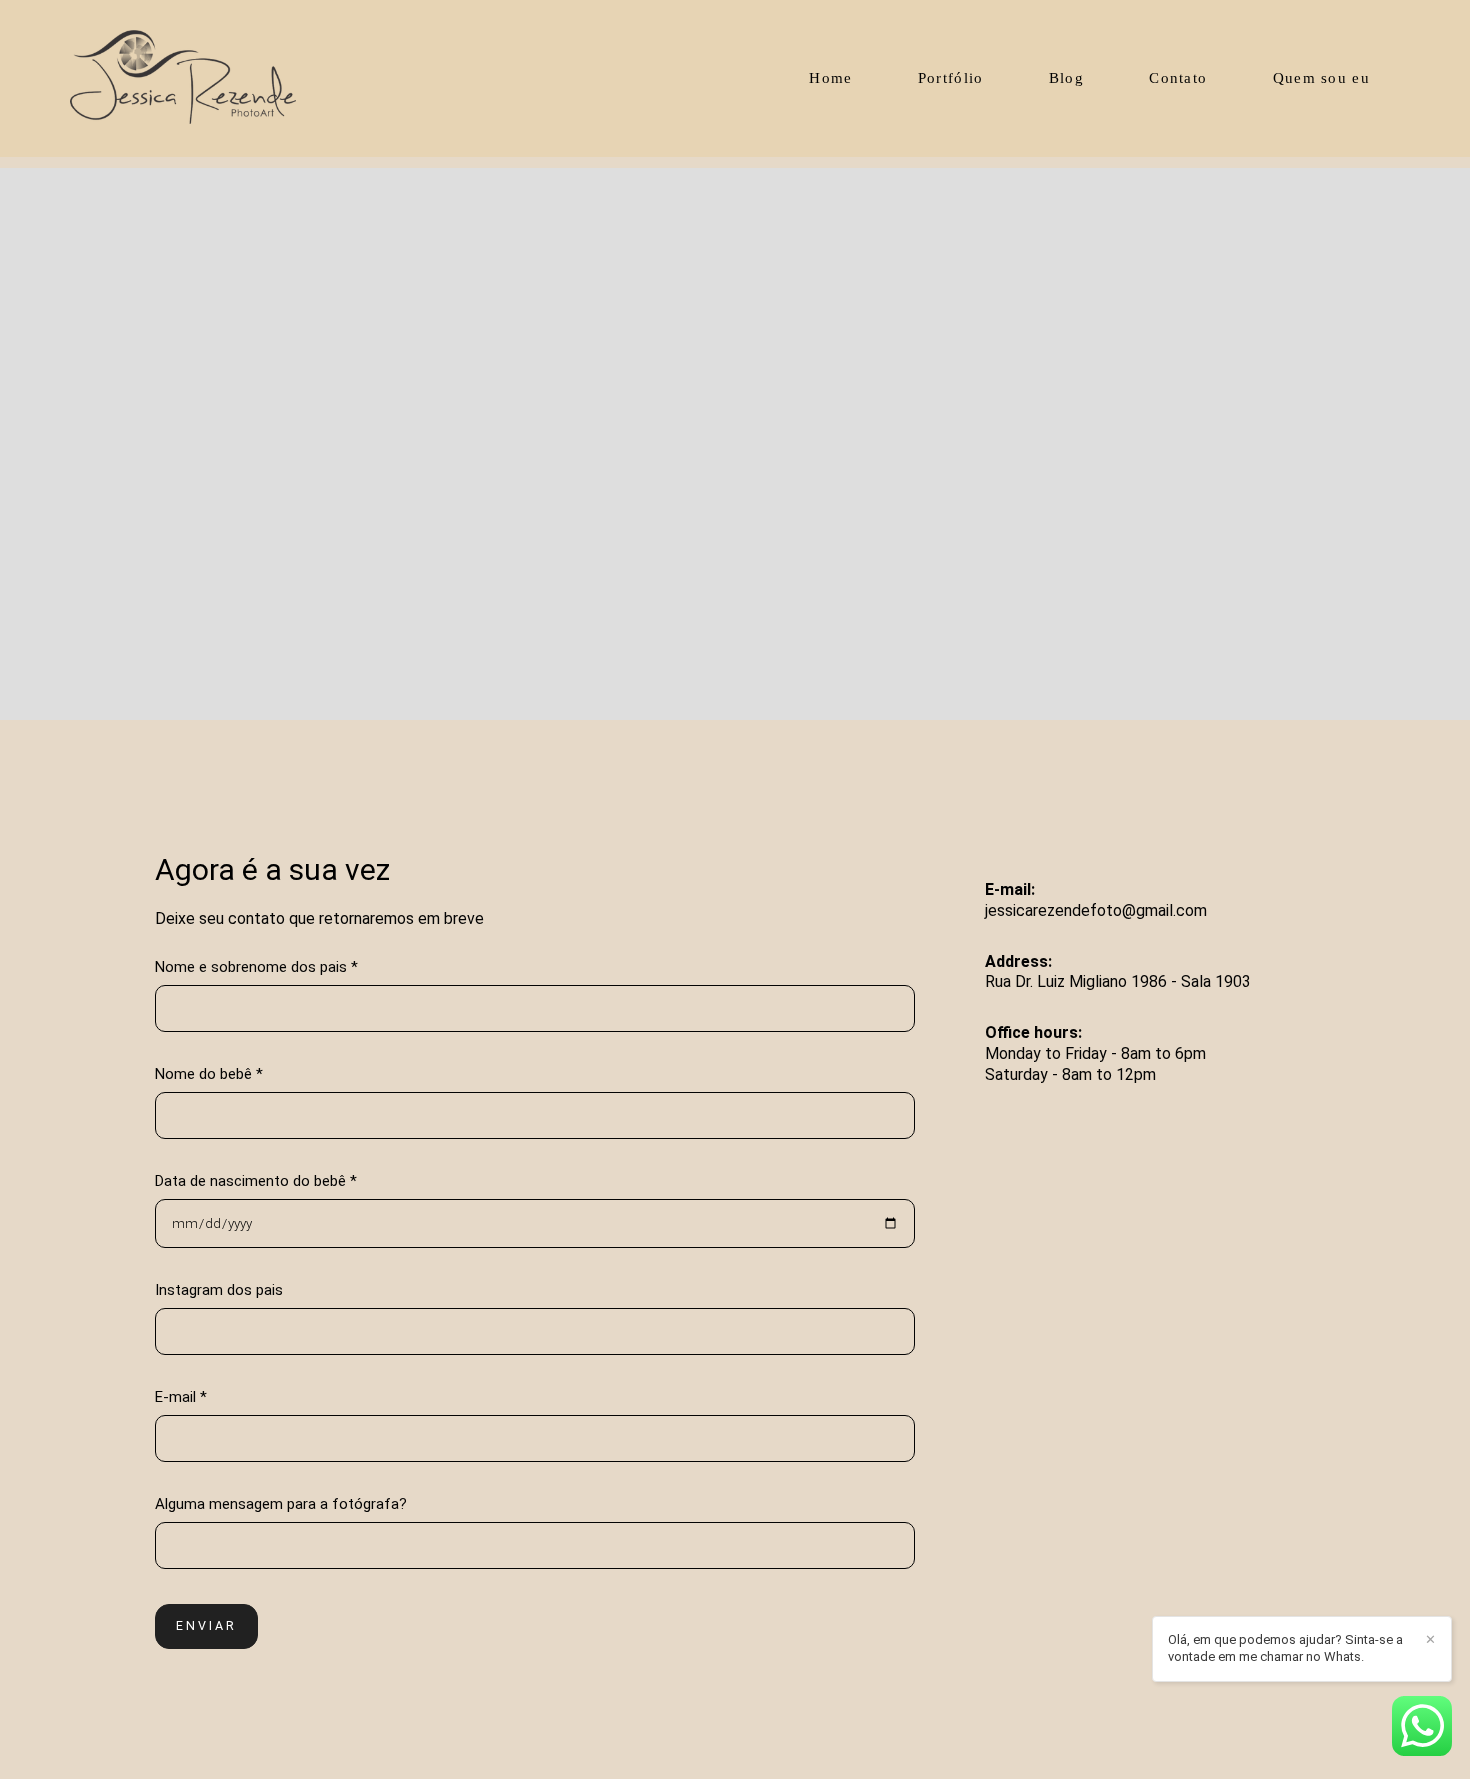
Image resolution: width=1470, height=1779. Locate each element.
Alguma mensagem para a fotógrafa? (281, 1504)
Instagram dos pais (219, 1290)
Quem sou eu (1321, 78)
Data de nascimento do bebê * (256, 1181)
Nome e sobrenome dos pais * (256, 967)
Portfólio (951, 78)
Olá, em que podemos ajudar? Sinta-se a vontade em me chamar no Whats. (1285, 1648)
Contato (1178, 78)
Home (830, 78)
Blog (1066, 78)
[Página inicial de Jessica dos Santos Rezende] (211, 78)
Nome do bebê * (209, 1074)
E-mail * (181, 1397)
